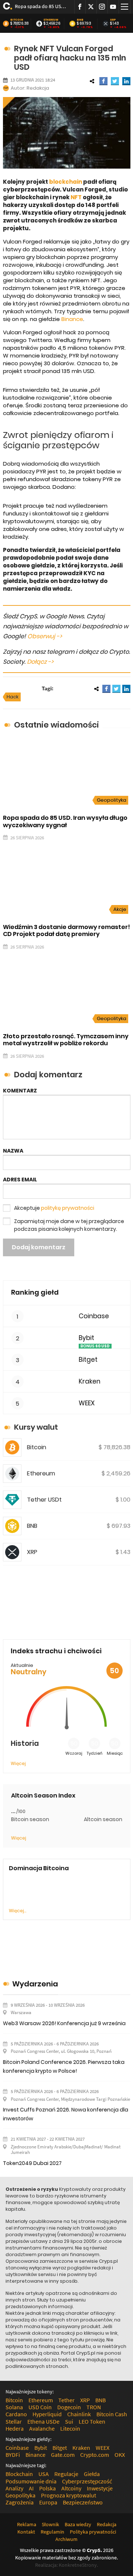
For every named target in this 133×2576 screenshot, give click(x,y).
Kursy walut (36, 1427)
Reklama (27, 2524)
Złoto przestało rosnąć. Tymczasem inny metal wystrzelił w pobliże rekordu (66, 1040)
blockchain (66, 182)
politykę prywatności (68, 1208)
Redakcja (38, 88)
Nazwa (13, 1151)
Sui (69, 2421)
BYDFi (13, 2455)
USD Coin (40, 2407)
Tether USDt (44, 1500)
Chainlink (79, 2414)
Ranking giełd (35, 1292)
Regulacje (66, 2474)
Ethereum (51, 20)
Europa (48, 2502)
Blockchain (19, 2474)
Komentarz (20, 1091)
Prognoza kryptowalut (69, 2495)
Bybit (86, 1338)
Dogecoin (69, 2407)
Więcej (18, 1763)
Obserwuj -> (45, 636)
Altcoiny (71, 2488)
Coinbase (94, 1316)
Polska (47, 2488)
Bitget (88, 1360)
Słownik (50, 2524)
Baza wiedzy (78, 2524)
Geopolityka (112, 800)
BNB (80, 20)
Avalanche (42, 2428)
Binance (72, 319)
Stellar (14, 2421)
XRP (113, 20)
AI (31, 2488)
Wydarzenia (35, 1984)
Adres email (20, 1180)
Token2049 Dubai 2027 (32, 2163)
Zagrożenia (20, 2502)
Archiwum (66, 2539)
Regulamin (52, 2532)
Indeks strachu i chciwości (56, 1651)
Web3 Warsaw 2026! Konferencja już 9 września (64, 2023)
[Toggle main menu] (125, 7)
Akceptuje (54, 1208)
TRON (94, 2407)
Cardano (16, 2414)
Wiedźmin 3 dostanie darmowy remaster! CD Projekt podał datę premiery (66, 930)
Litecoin (70, 2428)
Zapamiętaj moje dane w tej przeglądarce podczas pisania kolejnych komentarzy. (69, 1225)
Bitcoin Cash (112, 2414)
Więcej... (18, 1911)
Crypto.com (95, 2455)
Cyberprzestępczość (87, 2481)
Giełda (92, 2474)
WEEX (87, 1403)
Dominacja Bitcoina (39, 1868)
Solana (14, 2407)
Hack (13, 697)
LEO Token (92, 2421)
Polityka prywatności (93, 2532)
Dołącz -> (40, 662)
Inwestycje (100, 2488)
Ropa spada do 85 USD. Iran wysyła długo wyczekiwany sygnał (42, 6)
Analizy (14, 2488)
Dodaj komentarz (39, 1247)
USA (44, 2474)
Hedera (15, 2428)
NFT (76, 197)
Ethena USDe (43, 2421)
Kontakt (26, 2532)
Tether (66, 2400)
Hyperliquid (47, 2414)
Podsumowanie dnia (31, 2481)
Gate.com (63, 2455)
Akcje (120, 909)
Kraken (90, 1382)
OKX (120, 2455)
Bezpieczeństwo (83, 2502)
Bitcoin (17, 20)
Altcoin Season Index (43, 1795)
